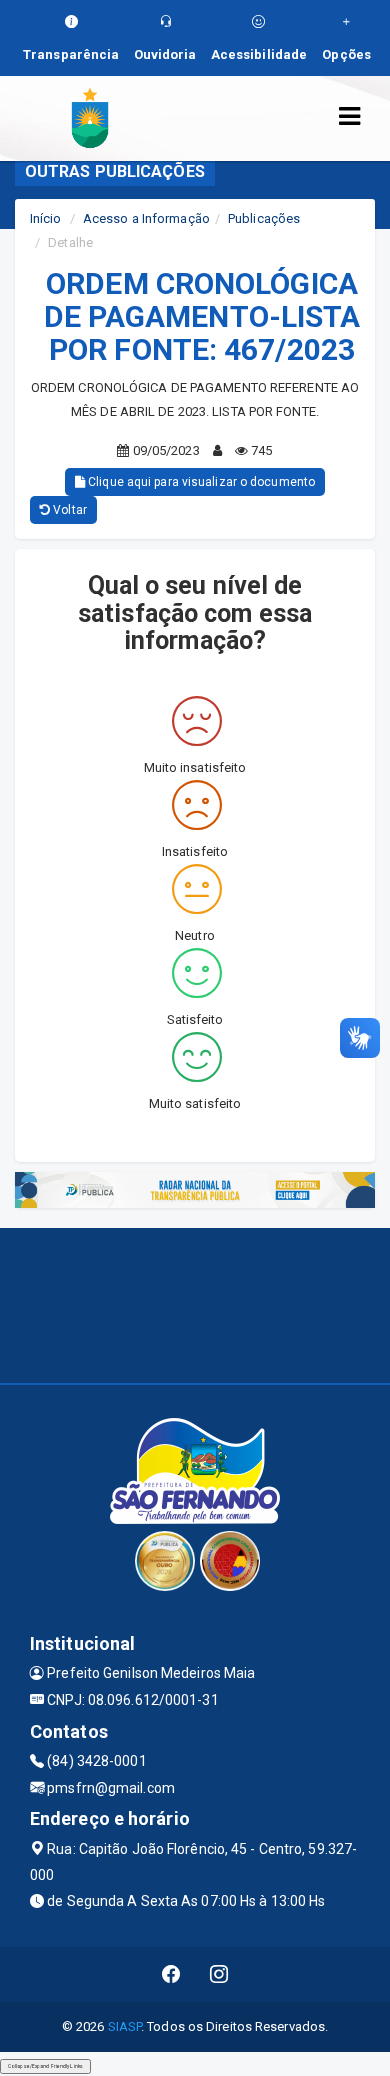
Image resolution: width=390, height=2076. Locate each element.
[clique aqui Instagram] (219, 1974)
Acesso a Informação (146, 218)
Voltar (68, 510)
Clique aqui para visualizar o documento (200, 482)
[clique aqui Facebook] (171, 1974)
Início (46, 218)
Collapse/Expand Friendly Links (45, 2066)
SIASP (125, 2026)
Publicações (264, 218)
